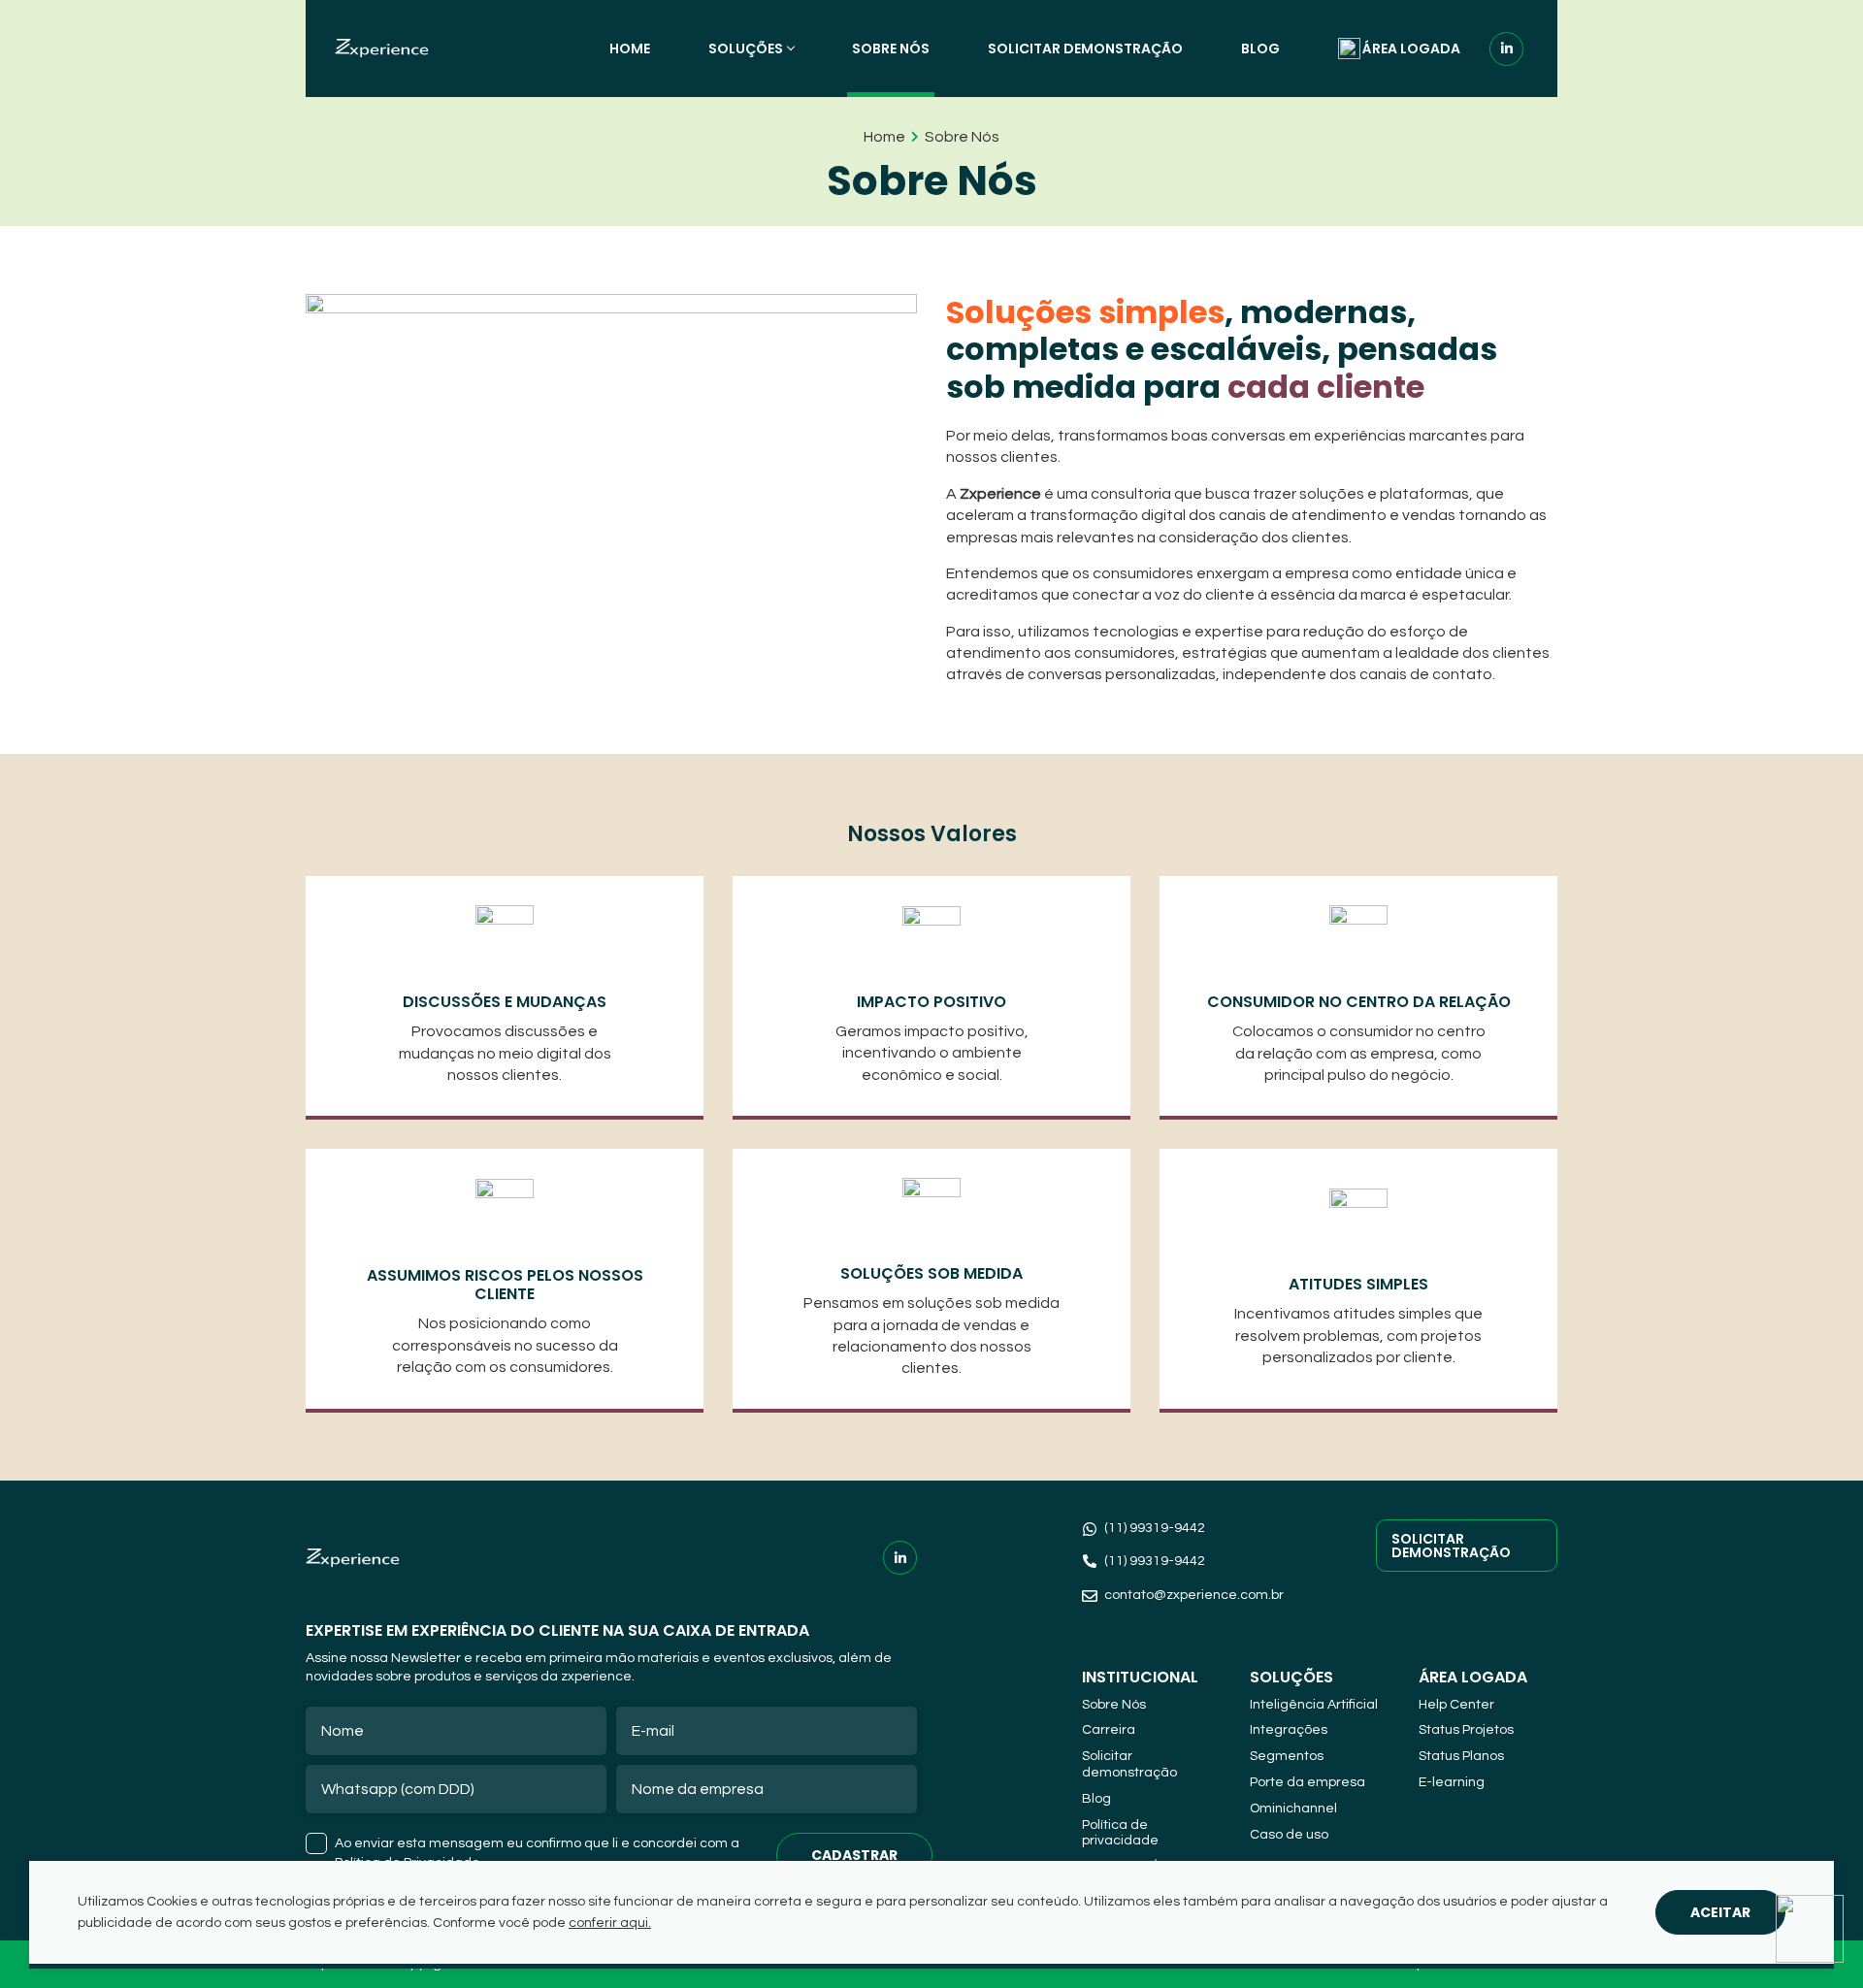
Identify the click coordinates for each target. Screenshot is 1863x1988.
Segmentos (1287, 1756)
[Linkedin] (1506, 49)
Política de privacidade (1120, 1833)
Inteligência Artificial (1314, 1705)
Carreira (1109, 1730)
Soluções (746, 49)
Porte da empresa (1307, 1782)
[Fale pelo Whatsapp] (1810, 1932)
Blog (1260, 49)
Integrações (1289, 1730)
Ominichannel (1293, 1809)
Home (630, 49)
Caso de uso (1289, 1835)
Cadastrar (854, 1855)
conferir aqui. (610, 1923)
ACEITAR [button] (1720, 1912)
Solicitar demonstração (1085, 49)
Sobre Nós (891, 49)
